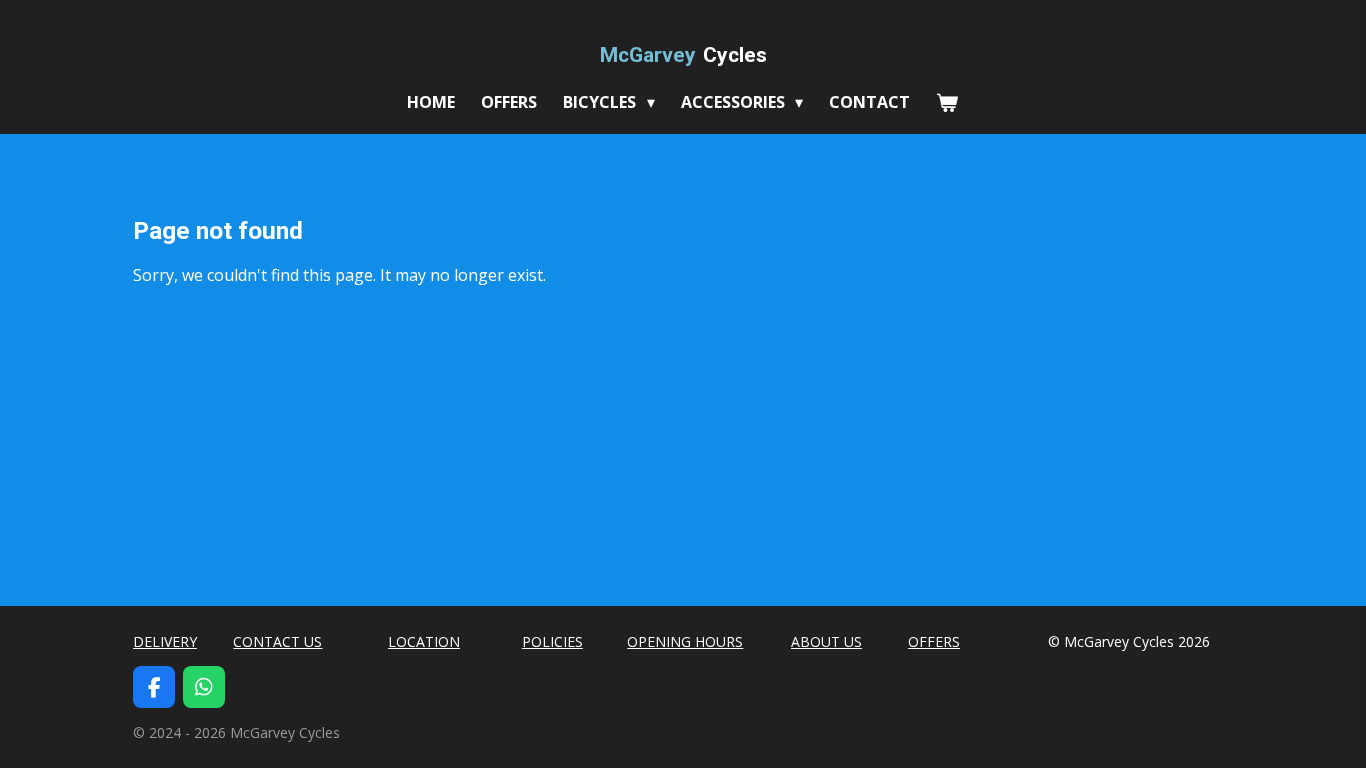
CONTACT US (277, 641)
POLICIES (552, 641)
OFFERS (934, 641)
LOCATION (424, 641)
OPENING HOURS (685, 641)
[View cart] (947, 102)
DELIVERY (165, 641)
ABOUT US (826, 641)
